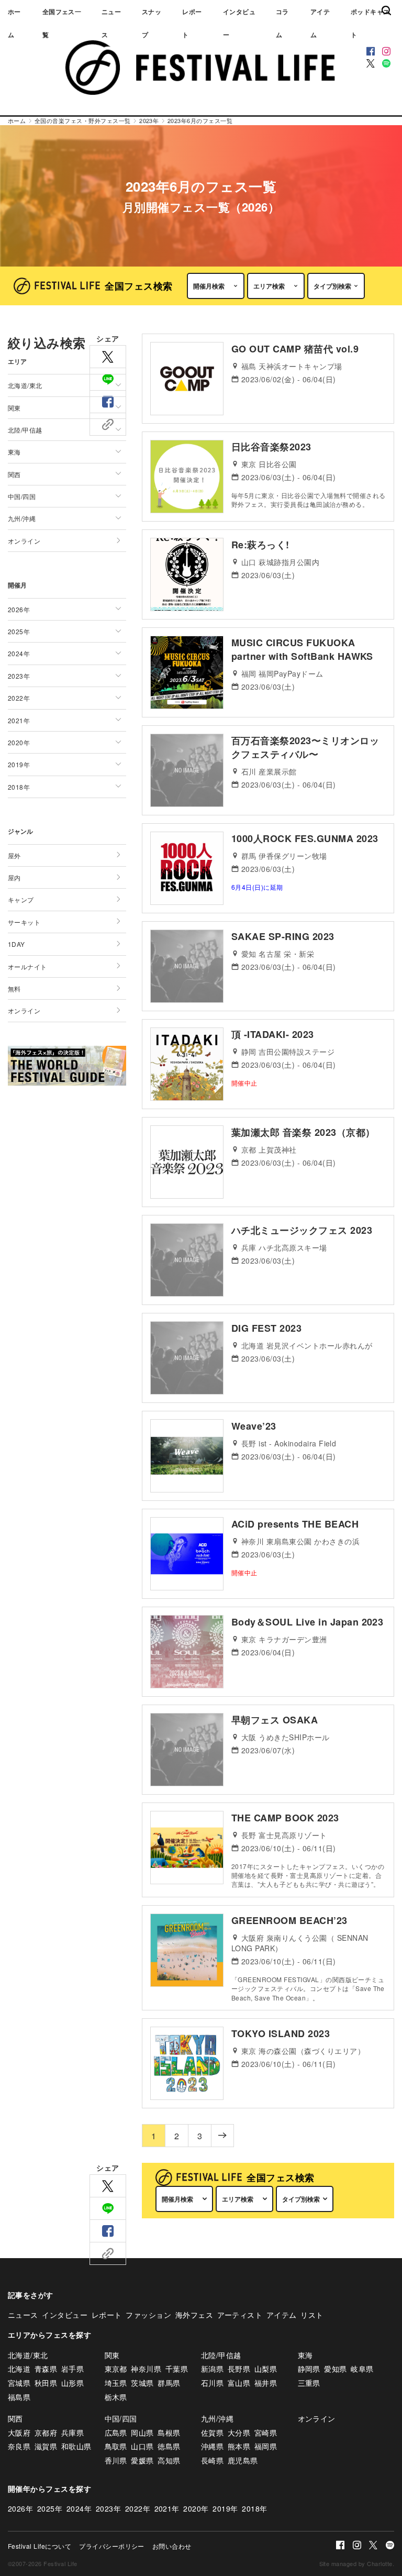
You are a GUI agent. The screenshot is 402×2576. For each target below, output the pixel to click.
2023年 (108, 2508)
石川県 (212, 2383)
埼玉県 (116, 2383)
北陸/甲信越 (221, 2355)
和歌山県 (76, 2446)
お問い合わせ (172, 2546)
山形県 (72, 2383)
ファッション (148, 2315)
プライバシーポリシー (112, 2546)
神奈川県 (146, 2369)
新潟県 (212, 2369)
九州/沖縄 (217, 2418)
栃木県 (116, 2397)
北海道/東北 (28, 2355)
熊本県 (239, 2446)
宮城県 (19, 2383)
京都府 (46, 2433)
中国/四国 (121, 2418)
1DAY (16, 944)
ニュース (111, 23)
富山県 (239, 2383)
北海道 (19, 2369)
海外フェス (194, 2315)
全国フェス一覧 (62, 23)
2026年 (20, 2508)
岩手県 (72, 2369)
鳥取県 (116, 2446)
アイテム (320, 23)
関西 (15, 2418)
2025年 (50, 2508)
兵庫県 (72, 2433)
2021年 (167, 2508)
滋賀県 (46, 2446)
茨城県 (142, 2383)
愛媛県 (142, 2460)
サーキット (24, 922)
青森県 (46, 2369)
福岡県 (266, 2446)
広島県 (116, 2433)
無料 (14, 988)
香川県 (116, 2460)
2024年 (79, 2508)
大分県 (239, 2433)
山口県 (142, 2446)
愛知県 (335, 2369)
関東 (112, 2355)
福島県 (19, 2397)
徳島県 (169, 2446)
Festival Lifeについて (40, 2546)
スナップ (152, 23)
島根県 (169, 2433)
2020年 (196, 2508)
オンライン (24, 541)
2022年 (138, 2508)
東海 (305, 2355)
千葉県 (177, 2369)
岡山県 (142, 2433)
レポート (192, 23)
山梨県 (266, 2369)
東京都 (116, 2369)
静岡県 (309, 2369)
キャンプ (21, 899)
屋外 (14, 855)
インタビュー (239, 23)
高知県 (169, 2460)
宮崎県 (266, 2433)
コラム (282, 23)
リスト (312, 2315)
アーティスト (240, 2315)
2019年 (225, 2508)
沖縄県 (212, 2446)
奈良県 (19, 2446)
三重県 (309, 2383)
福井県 (266, 2383)
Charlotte (379, 2563)
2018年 (254, 2508)
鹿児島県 (243, 2460)
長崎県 (212, 2460)
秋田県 (46, 2383)
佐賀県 (212, 2433)
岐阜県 (362, 2369)
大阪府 (19, 2433)
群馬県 (169, 2383)
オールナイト (27, 966)
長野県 (239, 2369)
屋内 (14, 877)
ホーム (14, 23)
